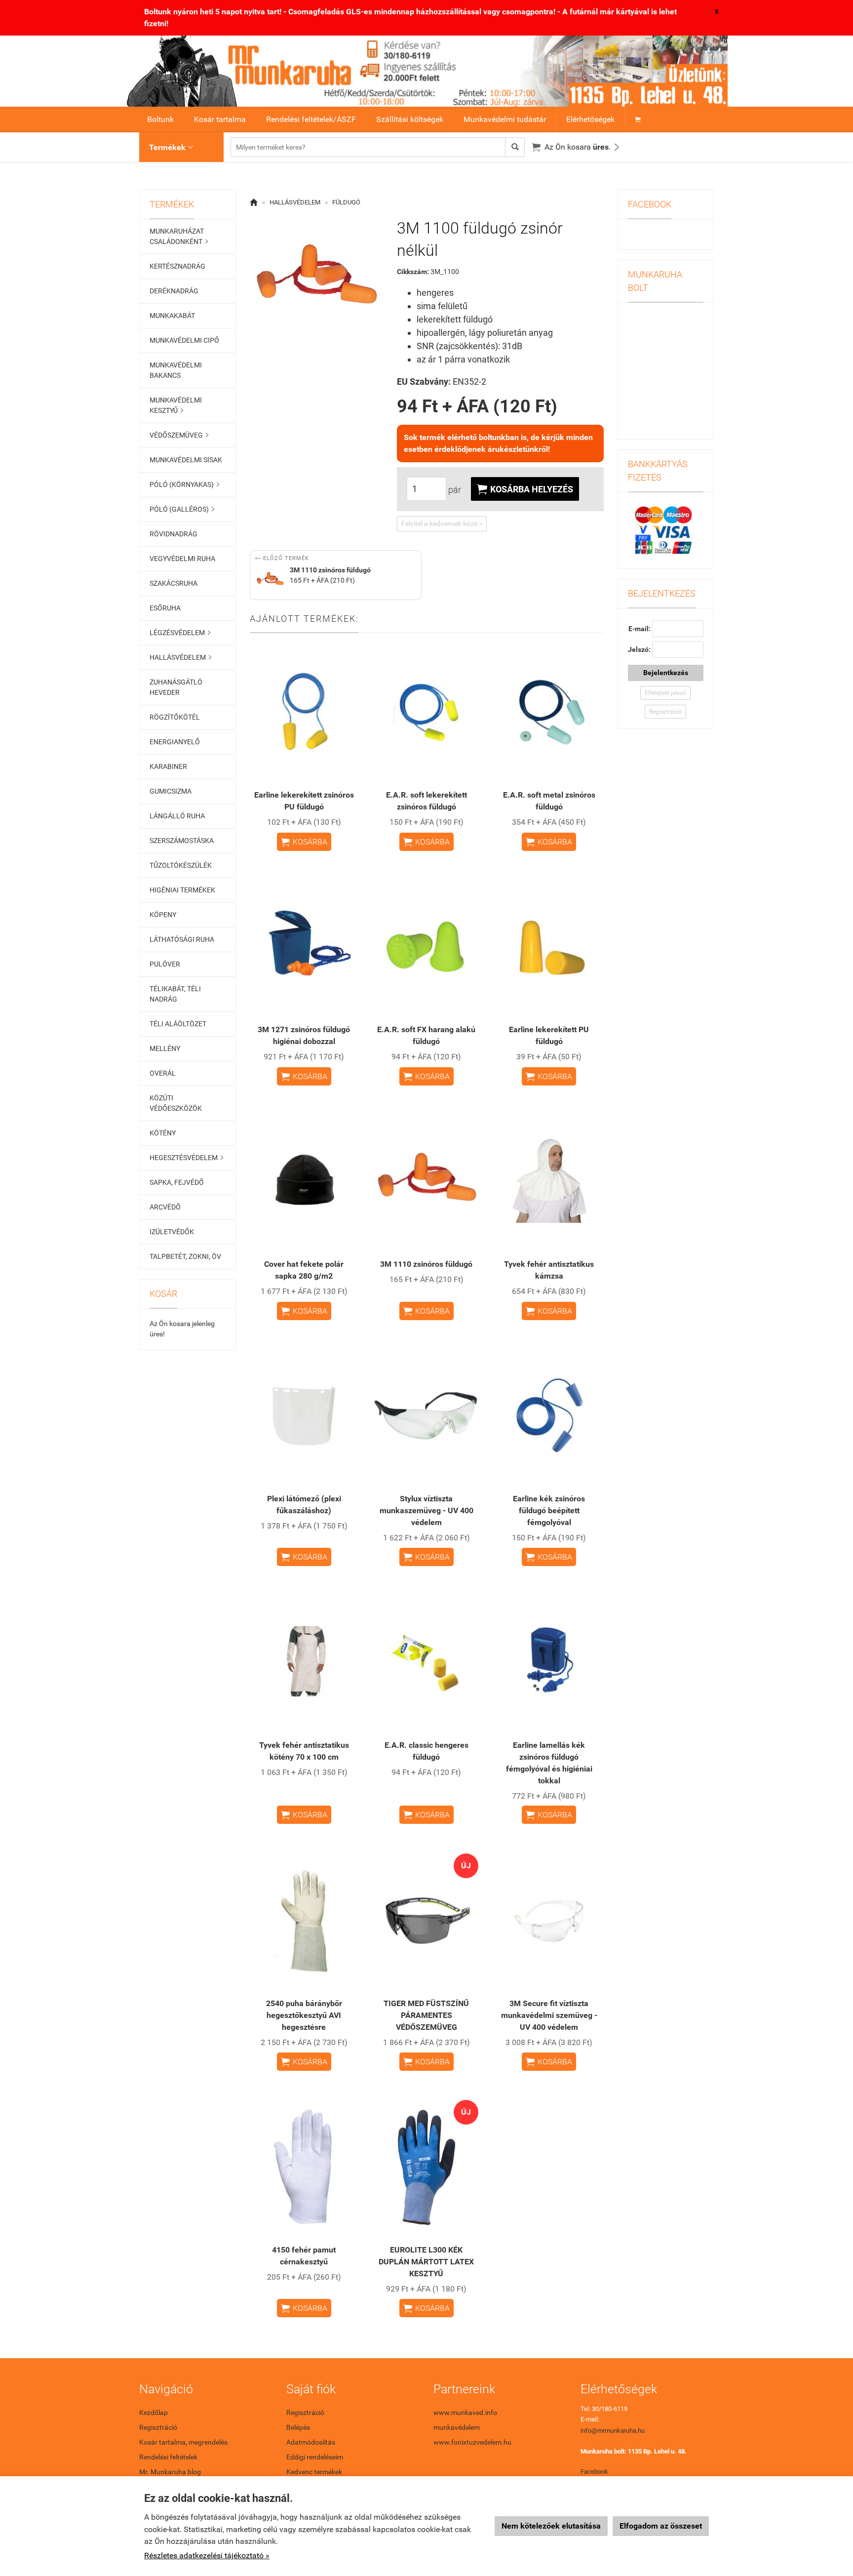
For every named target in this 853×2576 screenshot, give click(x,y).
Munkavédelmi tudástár (505, 119)
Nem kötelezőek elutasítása (551, 2526)
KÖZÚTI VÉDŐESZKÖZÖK (176, 1103)
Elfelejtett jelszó (665, 693)
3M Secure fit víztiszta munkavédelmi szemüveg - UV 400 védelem (549, 2015)
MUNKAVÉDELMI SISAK (186, 460)
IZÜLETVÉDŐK (172, 1232)
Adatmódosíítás (311, 2442)
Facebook (594, 2472)
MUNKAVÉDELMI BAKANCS (176, 370)
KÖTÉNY (163, 1133)
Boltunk (160, 119)
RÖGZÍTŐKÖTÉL (175, 717)
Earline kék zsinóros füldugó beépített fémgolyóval (549, 1510)
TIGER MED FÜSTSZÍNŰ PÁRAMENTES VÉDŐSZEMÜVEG (426, 2015)
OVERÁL (163, 1073)
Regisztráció (665, 712)
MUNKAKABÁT (172, 316)
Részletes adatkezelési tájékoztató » (207, 2556)
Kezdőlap (154, 2413)
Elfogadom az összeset (661, 2526)
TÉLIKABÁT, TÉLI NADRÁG (175, 994)
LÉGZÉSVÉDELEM (180, 633)
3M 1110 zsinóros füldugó (426, 1264)
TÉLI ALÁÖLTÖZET (178, 1024)
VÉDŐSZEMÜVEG (179, 435)
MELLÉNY (165, 1048)
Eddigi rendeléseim (315, 2457)
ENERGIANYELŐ (175, 742)
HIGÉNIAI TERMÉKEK (182, 890)
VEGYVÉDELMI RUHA (182, 559)
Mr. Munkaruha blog (170, 2472)
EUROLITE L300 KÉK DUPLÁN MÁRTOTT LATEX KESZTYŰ (426, 2262)
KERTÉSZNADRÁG (177, 266)
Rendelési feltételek (168, 2457)
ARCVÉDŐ (165, 1207)
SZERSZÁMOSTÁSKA (182, 841)
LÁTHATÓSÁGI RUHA (182, 939)
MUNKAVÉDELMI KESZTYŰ (176, 405)
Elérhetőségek (590, 119)
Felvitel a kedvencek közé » (442, 523)
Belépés (298, 2427)
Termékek (171, 147)
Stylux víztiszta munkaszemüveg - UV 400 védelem (426, 1510)
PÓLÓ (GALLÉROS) (182, 509)
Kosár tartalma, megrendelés (183, 2442)
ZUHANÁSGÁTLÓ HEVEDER (176, 687)
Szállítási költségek (410, 119)
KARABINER (168, 766)
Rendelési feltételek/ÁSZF (311, 119)
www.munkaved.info (465, 2413)
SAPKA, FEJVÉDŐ (177, 1182)
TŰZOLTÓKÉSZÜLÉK (181, 865)
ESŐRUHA (165, 608)
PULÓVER (165, 964)
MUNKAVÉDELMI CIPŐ (184, 340)
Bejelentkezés (666, 673)
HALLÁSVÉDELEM (180, 657)
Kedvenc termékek (314, 2472)
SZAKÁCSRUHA (174, 583)
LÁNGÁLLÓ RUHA (177, 816)
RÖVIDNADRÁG (174, 534)
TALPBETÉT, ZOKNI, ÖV (185, 1256)
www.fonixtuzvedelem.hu (472, 2442)
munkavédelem (457, 2427)
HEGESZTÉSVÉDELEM (186, 1158)
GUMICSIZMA (171, 791)
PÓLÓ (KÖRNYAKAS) (184, 484)
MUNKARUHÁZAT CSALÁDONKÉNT (179, 236)
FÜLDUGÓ (346, 202)
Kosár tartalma (220, 119)
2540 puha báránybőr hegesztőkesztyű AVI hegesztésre (304, 2015)
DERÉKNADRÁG (174, 291)
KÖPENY (163, 915)
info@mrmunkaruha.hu (613, 2431)
